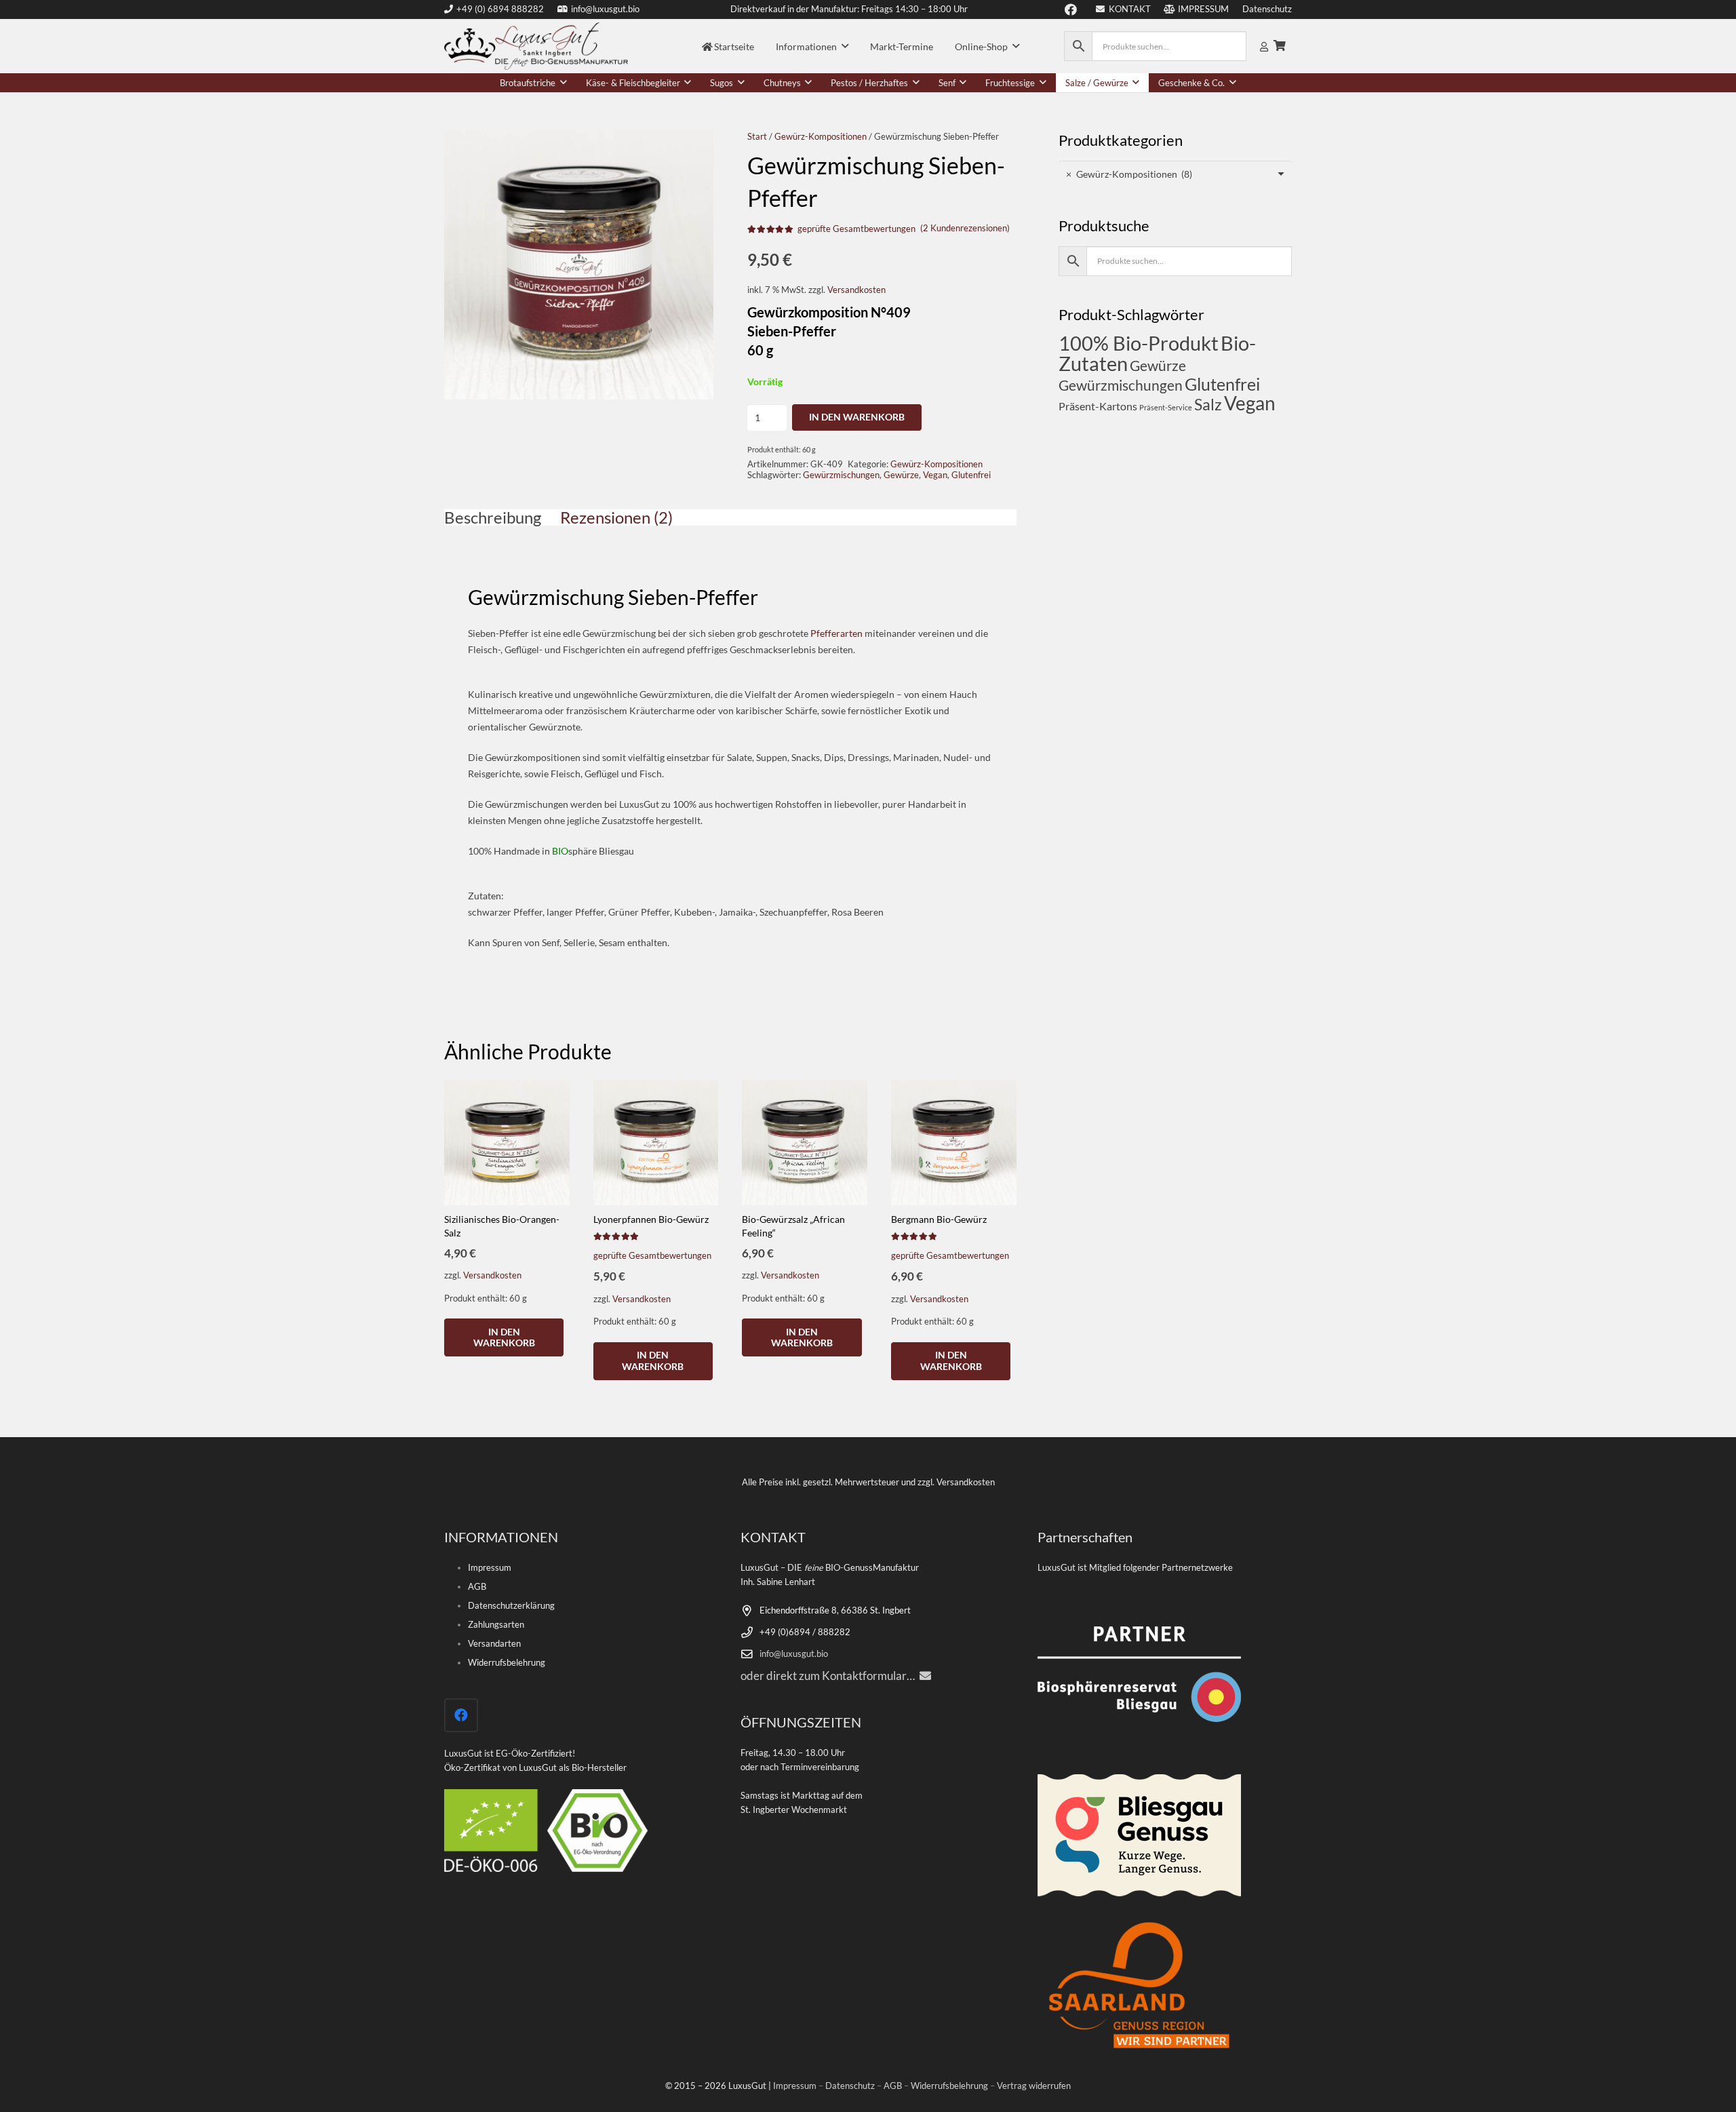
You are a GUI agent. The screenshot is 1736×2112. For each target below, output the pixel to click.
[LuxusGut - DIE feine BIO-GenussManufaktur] (536, 46)
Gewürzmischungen (841, 475)
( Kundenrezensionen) (965, 228)
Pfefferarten (836, 633)
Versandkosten (856, 290)
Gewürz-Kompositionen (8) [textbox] (1129, 174)
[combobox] (1175, 174)
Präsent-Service (1166, 407)
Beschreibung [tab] (493, 517)
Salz (1208, 405)
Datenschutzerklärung (511, 1606)
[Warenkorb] (1280, 46)
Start (757, 137)
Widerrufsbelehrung (507, 1663)
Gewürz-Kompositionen (821, 137)
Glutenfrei (971, 475)
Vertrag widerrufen (1034, 2086)
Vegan (935, 475)
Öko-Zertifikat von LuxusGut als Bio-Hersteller (535, 1768)
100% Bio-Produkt (1139, 343)
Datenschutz (850, 2086)
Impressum (490, 1568)
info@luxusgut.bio (794, 1654)
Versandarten (494, 1644)
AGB (477, 1587)
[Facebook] (461, 1715)
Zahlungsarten (496, 1625)
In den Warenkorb (857, 417)
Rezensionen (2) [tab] (616, 517)
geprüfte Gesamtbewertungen (856, 229)
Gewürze (901, 475)
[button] (845, 46)
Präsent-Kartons (1098, 406)
